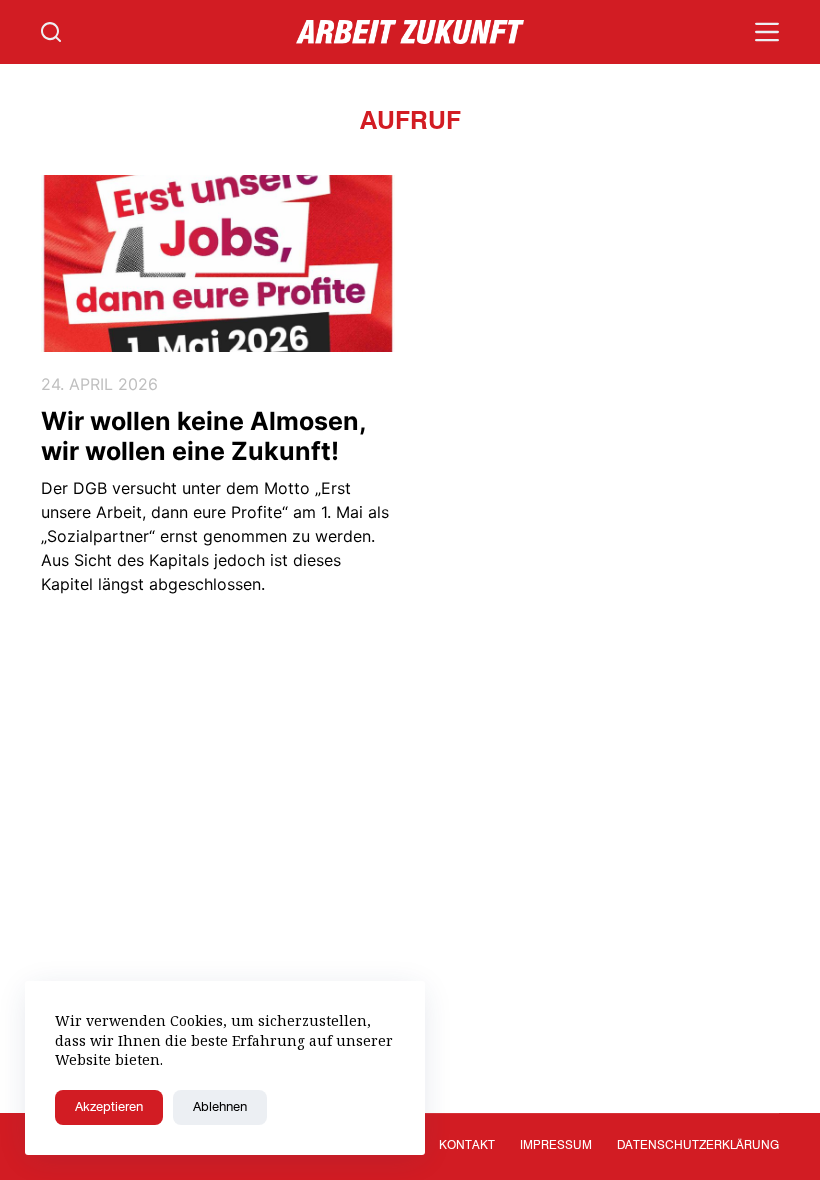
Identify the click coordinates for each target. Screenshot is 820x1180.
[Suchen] (51, 32)
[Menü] (767, 32)
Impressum (556, 1146)
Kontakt (467, 1146)
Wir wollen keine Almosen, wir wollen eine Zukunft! (203, 436)
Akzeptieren (109, 1107)
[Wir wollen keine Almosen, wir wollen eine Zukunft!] (218, 263)
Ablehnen (220, 1107)
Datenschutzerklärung (698, 1146)
